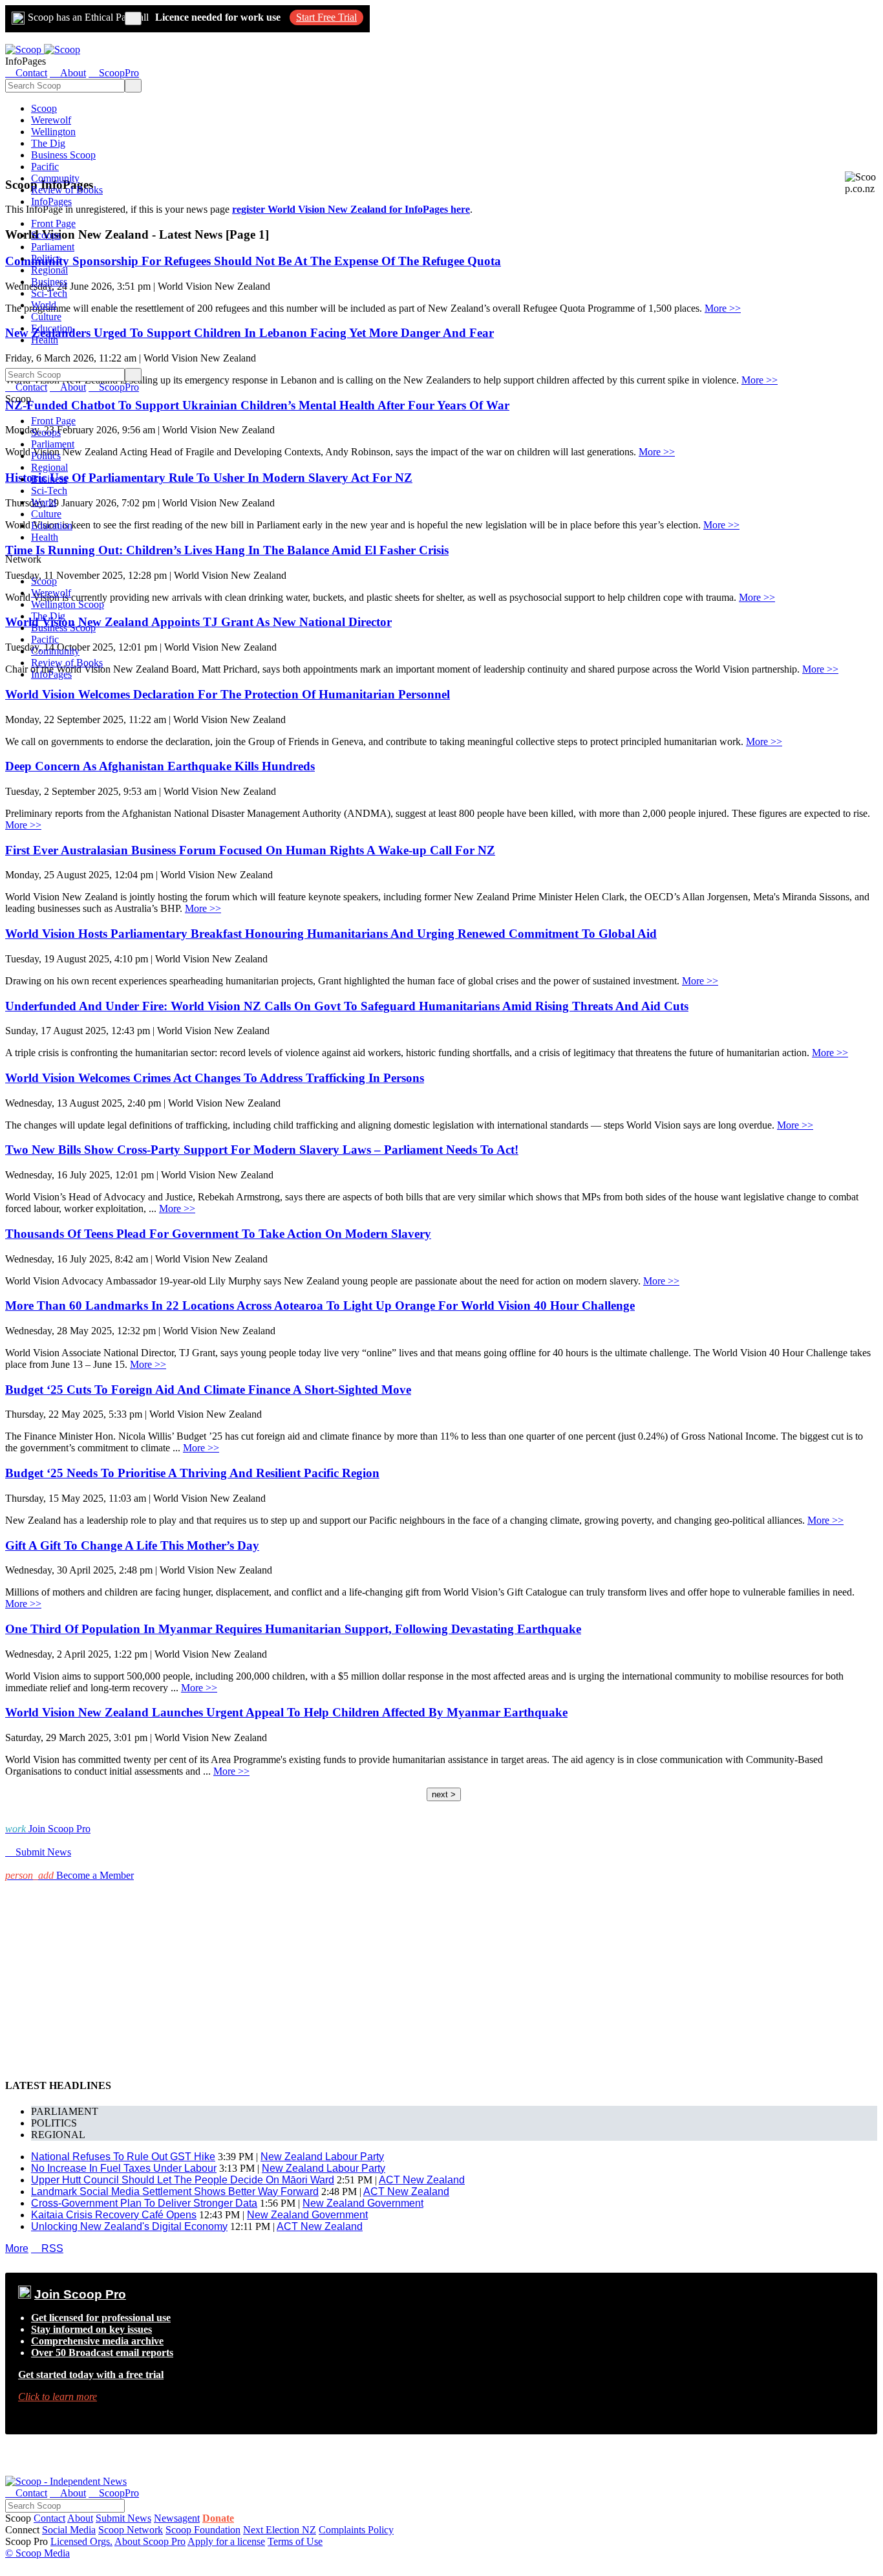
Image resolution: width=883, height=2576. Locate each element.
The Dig (48, 143)
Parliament (53, 247)
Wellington (53, 132)
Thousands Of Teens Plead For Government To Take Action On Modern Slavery (218, 1234)
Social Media (69, 2530)
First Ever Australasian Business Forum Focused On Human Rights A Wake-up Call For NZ (250, 850)
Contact (49, 2518)
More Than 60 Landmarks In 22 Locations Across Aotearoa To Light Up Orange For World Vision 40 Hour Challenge (320, 1305)
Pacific (45, 167)
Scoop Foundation (203, 2530)
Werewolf (51, 120)
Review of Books (67, 190)
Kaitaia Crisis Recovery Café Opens (114, 2215)
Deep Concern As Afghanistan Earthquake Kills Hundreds (160, 766)
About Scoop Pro (150, 2541)
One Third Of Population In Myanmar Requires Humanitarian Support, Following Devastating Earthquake (293, 1629)
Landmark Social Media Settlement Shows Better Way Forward (175, 2192)
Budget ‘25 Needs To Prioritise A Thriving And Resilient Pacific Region (192, 1473)
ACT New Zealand (422, 2180)
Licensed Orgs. (81, 2541)
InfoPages (51, 201)
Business (49, 282)
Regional (49, 270)
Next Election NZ (280, 2530)
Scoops (46, 235)
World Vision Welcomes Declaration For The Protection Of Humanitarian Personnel (228, 694)
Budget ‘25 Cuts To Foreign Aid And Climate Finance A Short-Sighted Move (208, 1390)
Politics (46, 258)
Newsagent (177, 2518)
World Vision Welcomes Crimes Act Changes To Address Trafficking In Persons (215, 1078)
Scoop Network (131, 2530)
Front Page (53, 223)
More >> (723, 308)
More (17, 2248)
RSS (47, 2248)
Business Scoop (63, 155)
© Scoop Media (37, 2553)
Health (45, 340)
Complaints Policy (356, 2530)
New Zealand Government (363, 2203)
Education (52, 328)
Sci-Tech (49, 293)
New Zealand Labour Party (322, 2157)
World (44, 305)
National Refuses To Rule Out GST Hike (123, 2157)
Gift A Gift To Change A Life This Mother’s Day (132, 1545)
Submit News (123, 2518)
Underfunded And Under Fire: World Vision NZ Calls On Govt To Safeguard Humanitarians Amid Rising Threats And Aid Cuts (347, 1006)
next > (444, 1794)
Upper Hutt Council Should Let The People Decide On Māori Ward (183, 2180)
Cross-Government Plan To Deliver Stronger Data (144, 2203)
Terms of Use (295, 2541)
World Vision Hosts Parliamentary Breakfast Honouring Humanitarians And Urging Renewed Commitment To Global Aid (331, 934)
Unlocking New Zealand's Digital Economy (129, 2226)
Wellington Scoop (68, 604)
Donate (218, 2518)
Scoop (44, 108)
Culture (46, 317)
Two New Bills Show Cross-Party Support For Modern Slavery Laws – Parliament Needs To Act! (262, 1150)
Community (55, 178)
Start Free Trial (326, 17)
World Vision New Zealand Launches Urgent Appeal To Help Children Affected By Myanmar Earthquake (286, 1712)
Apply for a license (226, 2541)
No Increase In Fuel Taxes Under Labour (124, 2168)
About (80, 2518)
